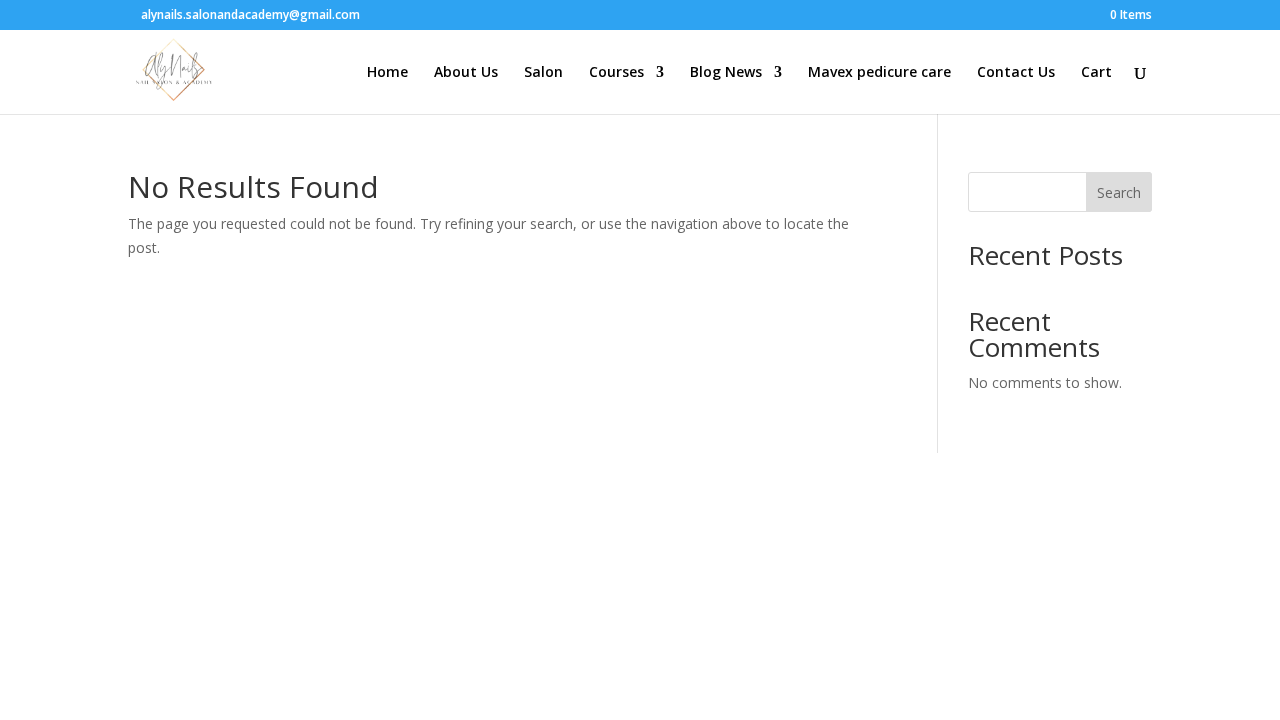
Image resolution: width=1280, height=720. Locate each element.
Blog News (726, 73)
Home (387, 73)
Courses (616, 73)
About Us (466, 73)
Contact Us (1016, 73)
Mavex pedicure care (879, 73)
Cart (1096, 73)
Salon (543, 73)
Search (1119, 192)
